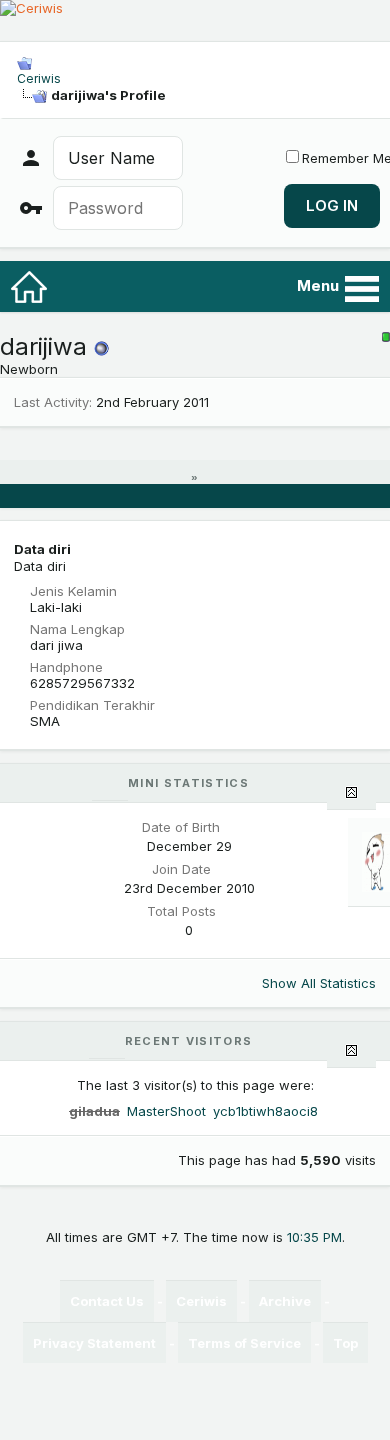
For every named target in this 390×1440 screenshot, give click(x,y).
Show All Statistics (319, 983)
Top (345, 1343)
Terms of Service (244, 1343)
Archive (285, 1301)
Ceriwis (39, 78)
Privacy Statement (94, 1343)
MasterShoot (166, 1111)
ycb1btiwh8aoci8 (265, 1111)
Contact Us (107, 1301)
